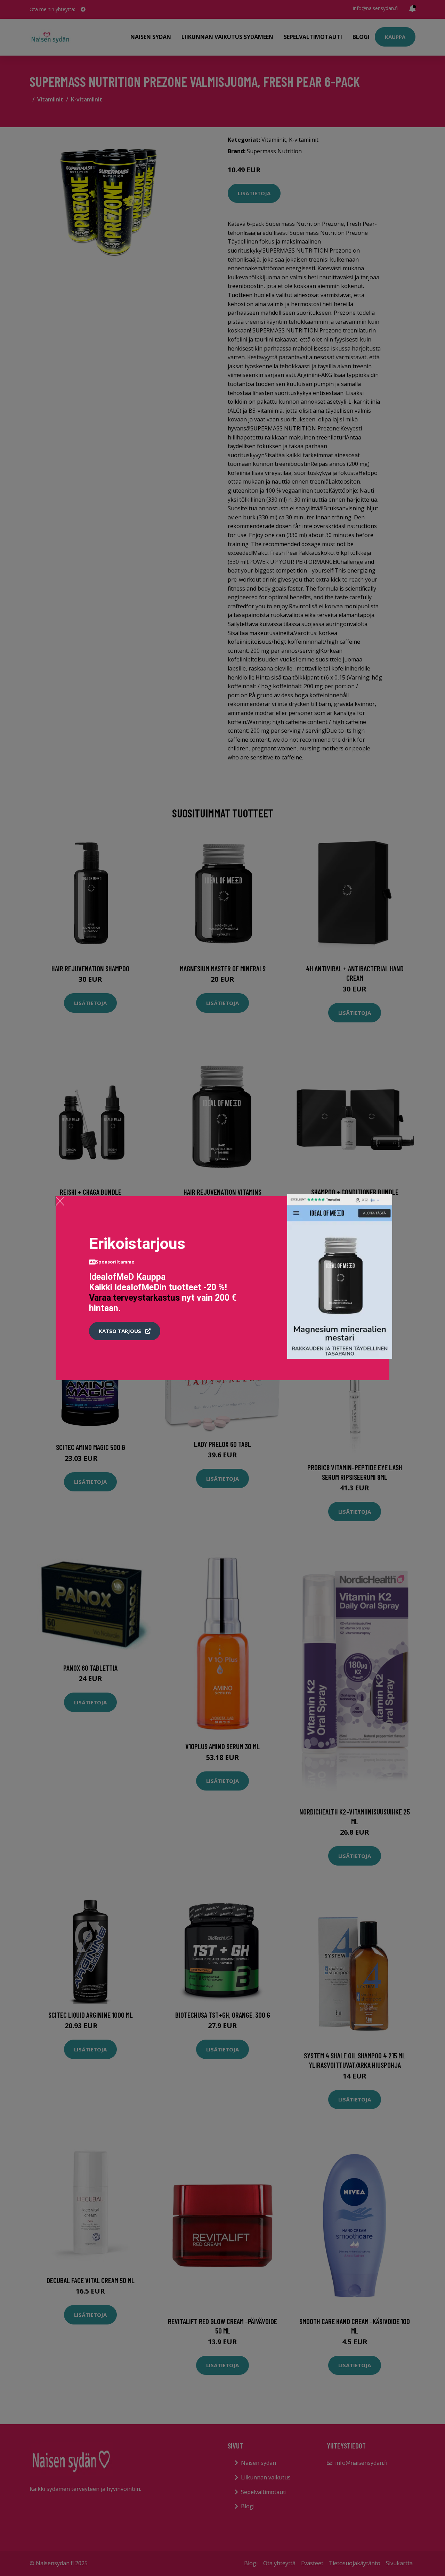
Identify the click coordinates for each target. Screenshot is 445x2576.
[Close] (60, 1201)
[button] (125, 1331)
